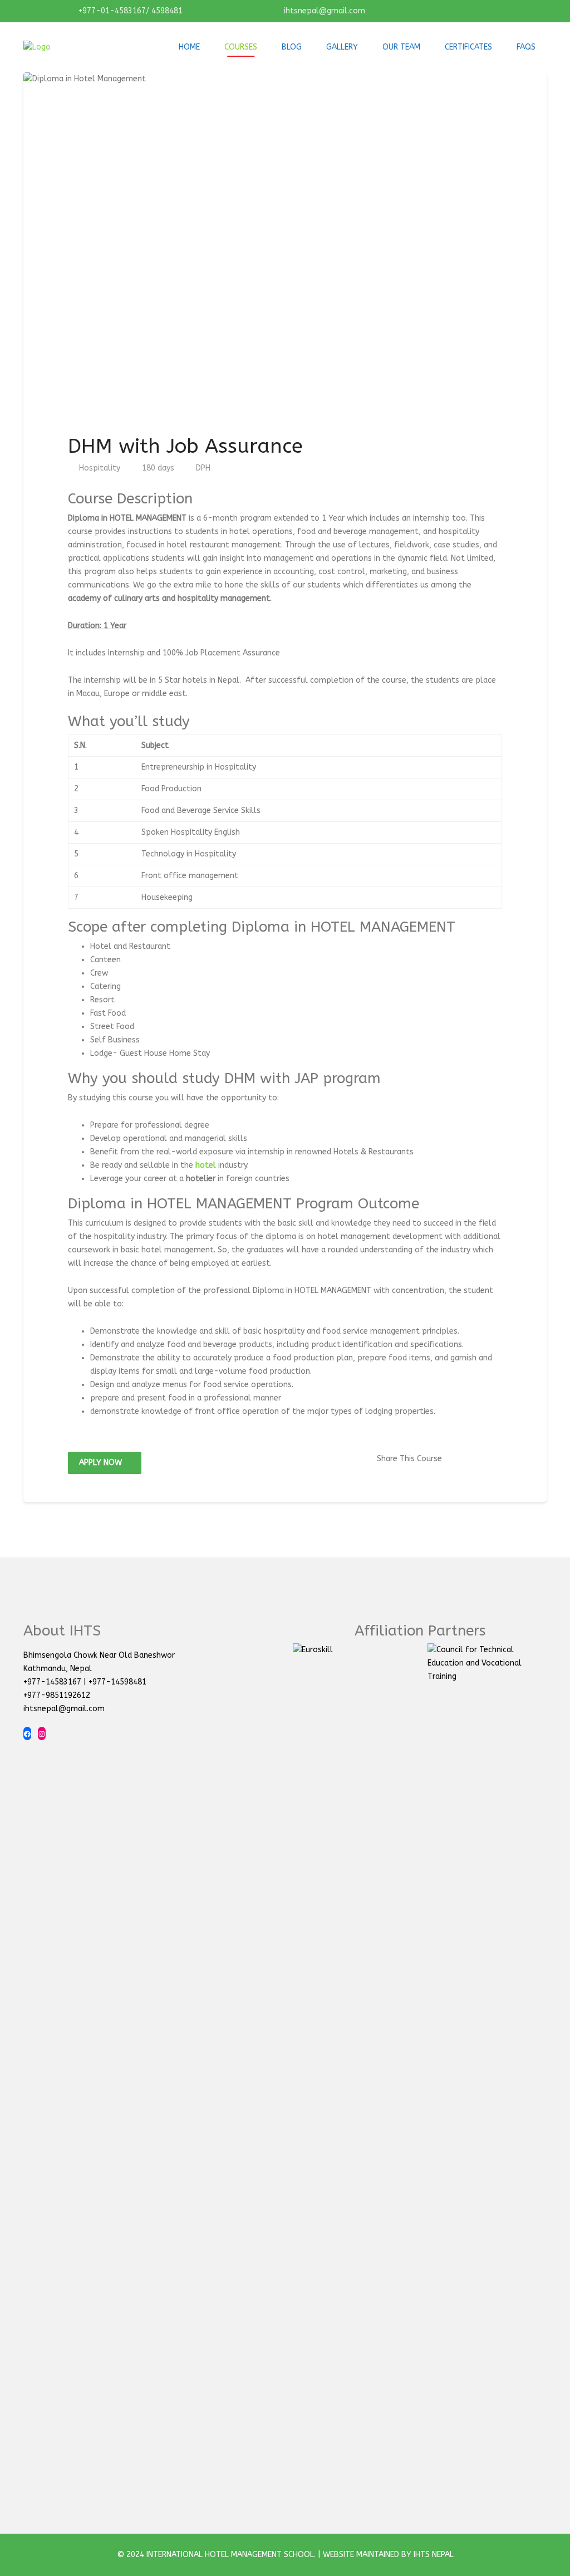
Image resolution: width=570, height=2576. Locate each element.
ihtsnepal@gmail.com (323, 11)
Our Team (401, 47)
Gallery (342, 47)
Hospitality (100, 468)
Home (189, 47)
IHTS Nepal (434, 2555)
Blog (292, 47)
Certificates (468, 47)
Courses (241, 47)
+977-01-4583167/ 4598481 (129, 11)
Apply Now (102, 1463)
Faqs (526, 47)
